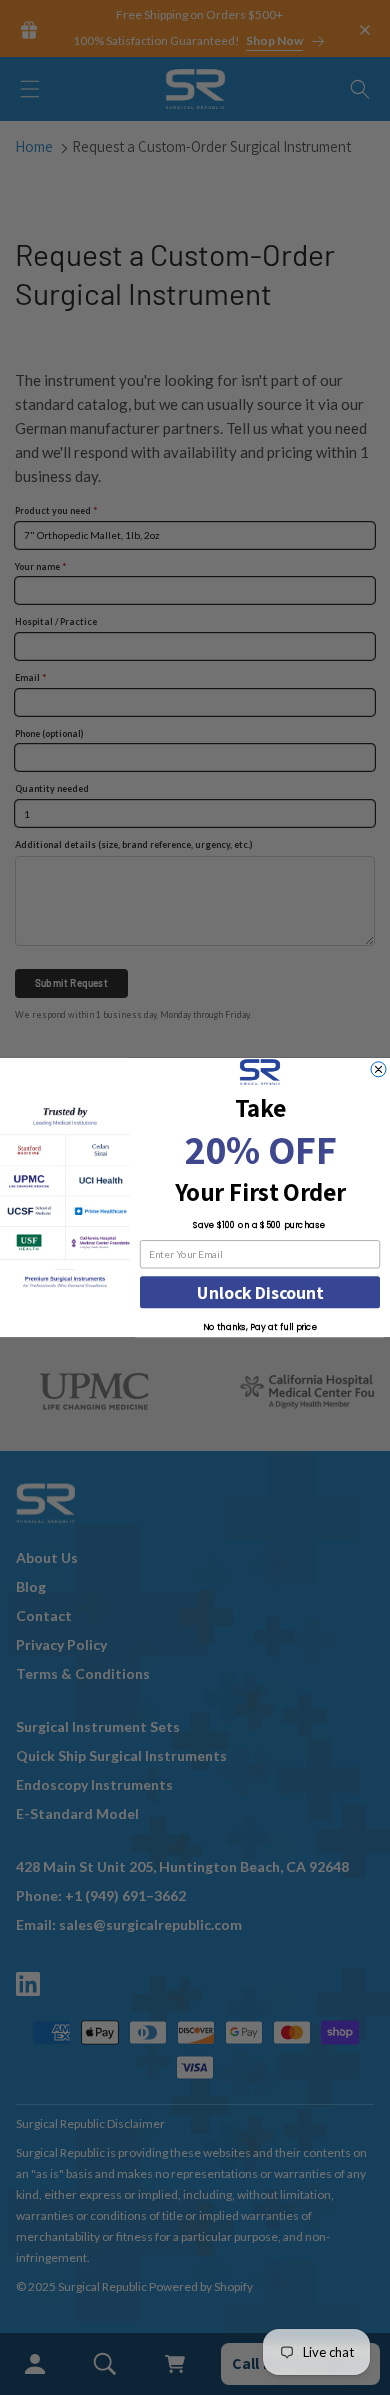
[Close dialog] (378, 1069)
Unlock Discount (260, 1292)
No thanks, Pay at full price (260, 1327)
